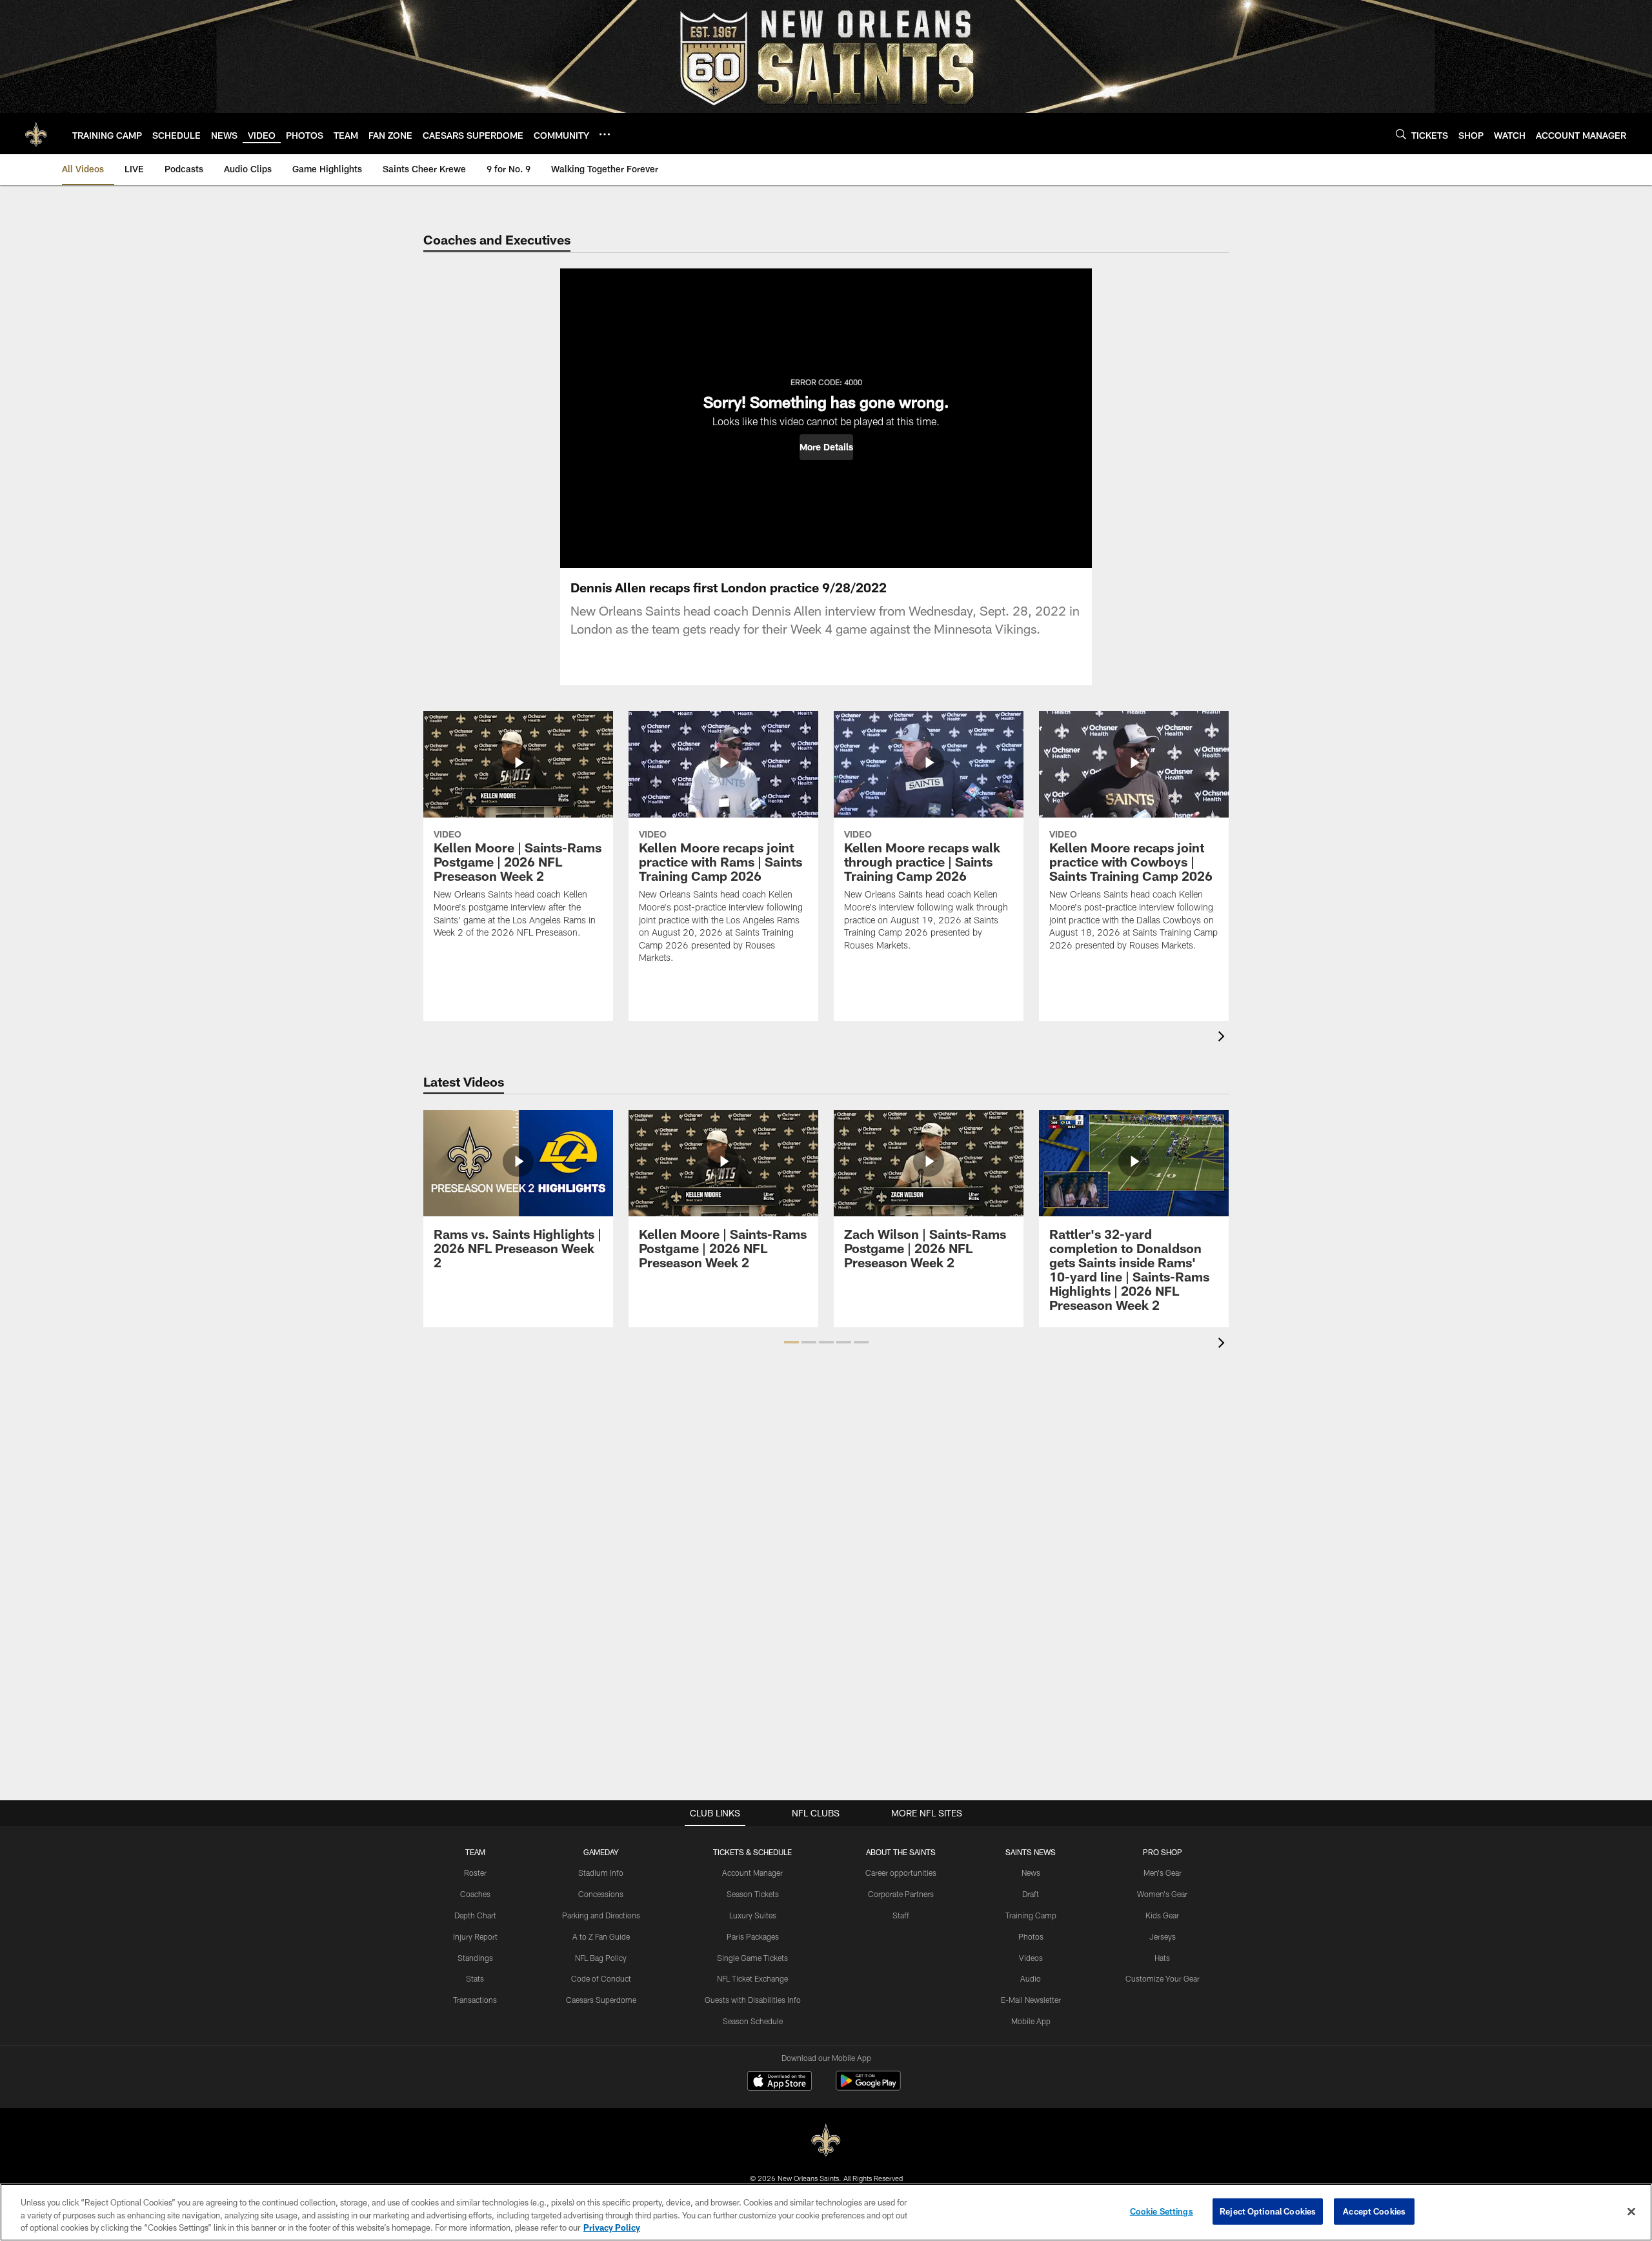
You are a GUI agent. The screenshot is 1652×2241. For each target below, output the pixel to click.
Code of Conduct (601, 1978)
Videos (1031, 1958)
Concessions (601, 1894)
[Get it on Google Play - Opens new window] (868, 2087)
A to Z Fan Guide (601, 1936)
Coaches (475, 1894)
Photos (1031, 1936)
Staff (901, 1915)
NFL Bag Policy (601, 1958)
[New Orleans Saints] (826, 2141)
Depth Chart (475, 1915)
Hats (1162, 1958)
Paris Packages (753, 1936)
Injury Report (475, 1936)
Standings (475, 1958)
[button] (826, 447)
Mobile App (1031, 2021)
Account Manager (752, 1873)
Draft (1031, 1894)
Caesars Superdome (601, 2000)
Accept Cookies (1374, 2211)
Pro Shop (1163, 1852)
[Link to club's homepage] (36, 134)
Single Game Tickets (752, 1958)
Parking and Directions (601, 1915)
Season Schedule (753, 2021)
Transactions (475, 2000)
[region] (826, 2212)
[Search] (1401, 134)
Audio (1031, 1978)
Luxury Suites (753, 1915)
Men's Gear (1163, 1873)
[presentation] (1224, 1038)
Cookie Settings (1162, 2211)
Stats (475, 1978)
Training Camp (1031, 1915)
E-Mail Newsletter (1031, 2000)
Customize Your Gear (1163, 1978)
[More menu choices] (605, 134)
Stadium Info (601, 1873)
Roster (475, 1873)
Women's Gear (1162, 1894)
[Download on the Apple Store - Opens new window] (780, 2082)
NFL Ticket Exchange (752, 1978)
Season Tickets (753, 1894)
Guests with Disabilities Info (753, 2000)
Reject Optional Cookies (1268, 2211)
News (1031, 1873)
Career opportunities (901, 1873)
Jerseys (1163, 1936)
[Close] (1631, 2211)
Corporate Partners (901, 1894)
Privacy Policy (612, 2227)
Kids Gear (1162, 1915)
